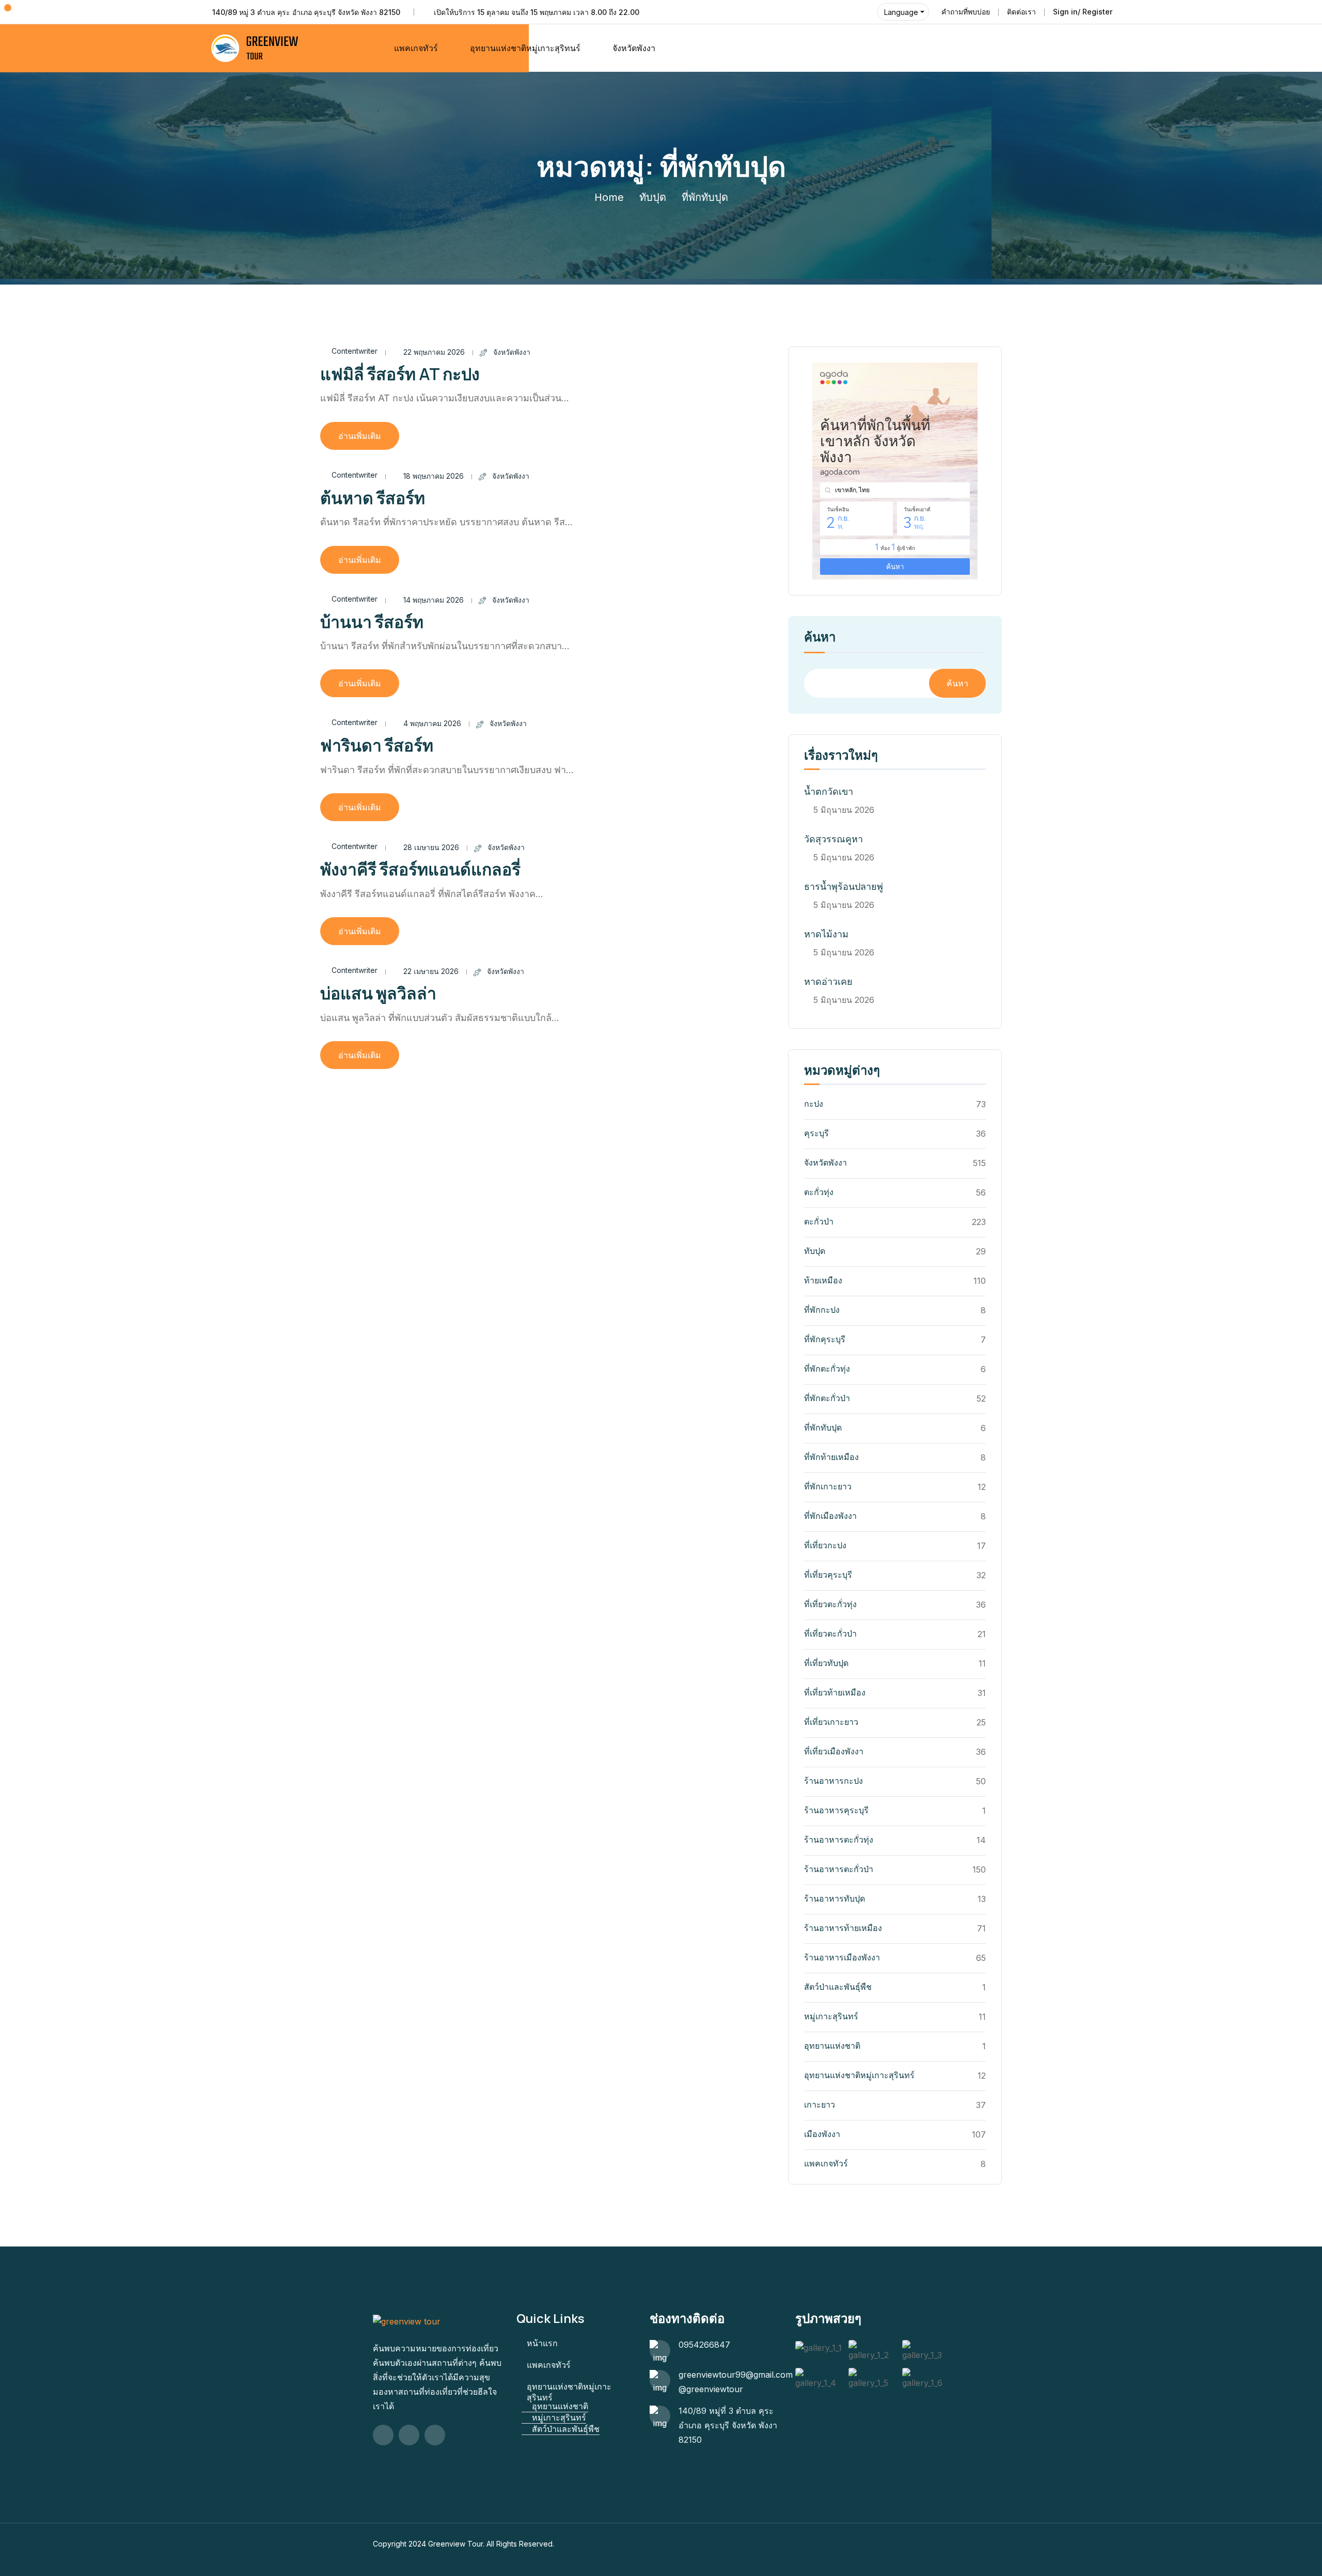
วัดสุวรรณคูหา (833, 839)
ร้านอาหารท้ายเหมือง (843, 1928)
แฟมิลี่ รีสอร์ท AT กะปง (400, 374)
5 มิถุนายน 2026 (844, 810)
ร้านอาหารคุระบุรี (836, 1810)
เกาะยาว (820, 2104)
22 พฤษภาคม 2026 (434, 352)
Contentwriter (355, 351)
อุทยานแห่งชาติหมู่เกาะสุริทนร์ (525, 48)
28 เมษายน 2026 (431, 847)
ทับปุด (653, 197)
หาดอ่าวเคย (828, 981)
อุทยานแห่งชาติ (832, 2046)
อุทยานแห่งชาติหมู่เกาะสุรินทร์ (859, 2075)
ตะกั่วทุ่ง (819, 1192)
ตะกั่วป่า (819, 1221)
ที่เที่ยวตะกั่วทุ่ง (830, 1604)
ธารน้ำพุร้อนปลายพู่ (844, 886)
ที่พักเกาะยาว (828, 1486)
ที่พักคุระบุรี (825, 1339)
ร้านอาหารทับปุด (835, 1898)
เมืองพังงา (822, 2134)
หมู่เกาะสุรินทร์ (831, 2016)
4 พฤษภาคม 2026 (432, 723)
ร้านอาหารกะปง (833, 1781)
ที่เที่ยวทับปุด (826, 1663)
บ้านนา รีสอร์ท (372, 622)
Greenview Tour (455, 2544)
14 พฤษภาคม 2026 (434, 600)
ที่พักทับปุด (823, 1427)
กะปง (814, 1104)
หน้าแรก (542, 2343)
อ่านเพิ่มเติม (360, 436)
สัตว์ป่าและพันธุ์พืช (838, 1987)
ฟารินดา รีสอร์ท (377, 745)
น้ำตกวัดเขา (829, 791)
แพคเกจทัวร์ (416, 48)
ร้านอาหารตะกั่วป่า (839, 1869)
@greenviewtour (711, 2389)
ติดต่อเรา (1021, 12)
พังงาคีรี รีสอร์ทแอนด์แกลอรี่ (420, 869)
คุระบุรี (816, 1133)
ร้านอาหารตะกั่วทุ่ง (839, 1840)
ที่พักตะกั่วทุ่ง (827, 1369)
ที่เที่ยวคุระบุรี (828, 1575)
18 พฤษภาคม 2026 (434, 476)
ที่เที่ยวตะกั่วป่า (830, 1633)
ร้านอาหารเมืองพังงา (842, 1957)
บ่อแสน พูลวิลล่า (378, 993)
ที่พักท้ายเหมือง (831, 1457)
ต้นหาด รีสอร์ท (373, 498)
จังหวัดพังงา (634, 48)
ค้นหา (820, 638)
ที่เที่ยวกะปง (825, 1545)
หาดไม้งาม (826, 934)
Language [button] (901, 12)
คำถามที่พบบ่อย (966, 12)
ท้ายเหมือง (823, 1280)
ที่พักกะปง (822, 1310)
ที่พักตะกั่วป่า (827, 1398)
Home (609, 197)
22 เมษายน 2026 (431, 971)
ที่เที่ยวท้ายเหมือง (835, 1692)
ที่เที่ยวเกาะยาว (831, 1722)
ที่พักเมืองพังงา (830, 1516)
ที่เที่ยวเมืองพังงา (834, 1751)
